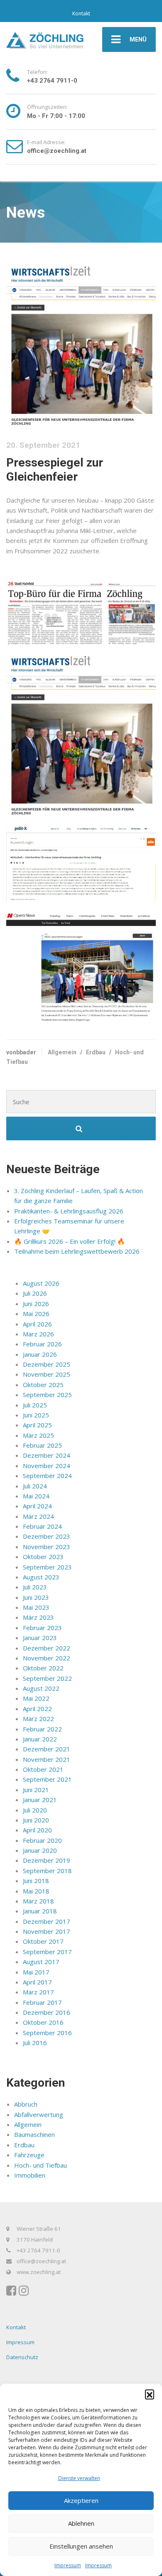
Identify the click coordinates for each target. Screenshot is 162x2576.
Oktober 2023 (43, 1557)
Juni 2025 (36, 1415)
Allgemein (62, 1052)
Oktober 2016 (43, 2022)
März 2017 (38, 1992)
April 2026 (37, 1324)
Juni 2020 (36, 1820)
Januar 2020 (40, 1850)
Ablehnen (81, 2523)
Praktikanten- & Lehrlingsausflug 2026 (69, 1211)
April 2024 (37, 1506)
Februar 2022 (42, 1729)
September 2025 (47, 1395)
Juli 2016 (35, 2043)
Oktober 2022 (43, 1668)
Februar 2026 (42, 1344)
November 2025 (47, 1374)
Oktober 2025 (43, 1385)
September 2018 (47, 1871)
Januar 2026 (40, 1354)
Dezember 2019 (47, 1860)
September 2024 (47, 1476)
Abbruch (26, 2104)
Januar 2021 (40, 1800)
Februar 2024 (42, 1526)
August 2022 (41, 1688)
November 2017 (47, 1931)
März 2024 (38, 1516)
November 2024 (47, 1466)
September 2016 (47, 2033)
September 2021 (47, 1779)
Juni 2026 (36, 1304)
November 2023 (47, 1547)
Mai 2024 (36, 1496)
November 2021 (47, 1759)
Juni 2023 (36, 1597)
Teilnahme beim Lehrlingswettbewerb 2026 (77, 1251)
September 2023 (47, 1567)
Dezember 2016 (47, 2012)
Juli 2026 (35, 1293)
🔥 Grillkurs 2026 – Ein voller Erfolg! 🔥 (70, 1241)
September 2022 (47, 1678)
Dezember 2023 (47, 1536)
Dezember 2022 (47, 1648)
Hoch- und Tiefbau (40, 2165)
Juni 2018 (36, 1881)
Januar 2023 (40, 1638)
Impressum (68, 2565)
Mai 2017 (36, 1972)
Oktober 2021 (43, 1769)
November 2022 (47, 1658)
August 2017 (41, 1962)
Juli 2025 (35, 1405)
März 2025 (38, 1435)
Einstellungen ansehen (81, 2546)
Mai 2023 (36, 1607)
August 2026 (41, 1283)
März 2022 (38, 1719)
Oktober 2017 (43, 1941)
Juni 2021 (36, 1790)
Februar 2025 (42, 1445)
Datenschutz (22, 2357)
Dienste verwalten (79, 2478)
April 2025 (37, 1425)
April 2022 (37, 1709)
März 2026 (38, 1334)
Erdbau (96, 1052)
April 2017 (37, 1982)
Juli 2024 (35, 1486)
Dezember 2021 (47, 1749)
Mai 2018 (36, 1891)
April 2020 (37, 1830)
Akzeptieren (81, 2500)
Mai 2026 (36, 1314)
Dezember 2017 (47, 1921)
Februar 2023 (42, 1628)
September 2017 (47, 1952)
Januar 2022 (40, 1739)
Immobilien (30, 2175)
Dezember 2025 (47, 1364)
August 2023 (41, 1577)
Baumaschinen (34, 2134)
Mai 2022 (36, 1698)
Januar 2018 (40, 1911)
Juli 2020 (35, 1810)
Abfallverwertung (39, 2114)
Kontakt (81, 14)
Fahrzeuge (29, 2155)
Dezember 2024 (47, 1455)
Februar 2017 (42, 2002)
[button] (150, 2394)
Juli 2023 (35, 1587)
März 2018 (38, 1901)
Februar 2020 (42, 1840)
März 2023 (38, 1617)
